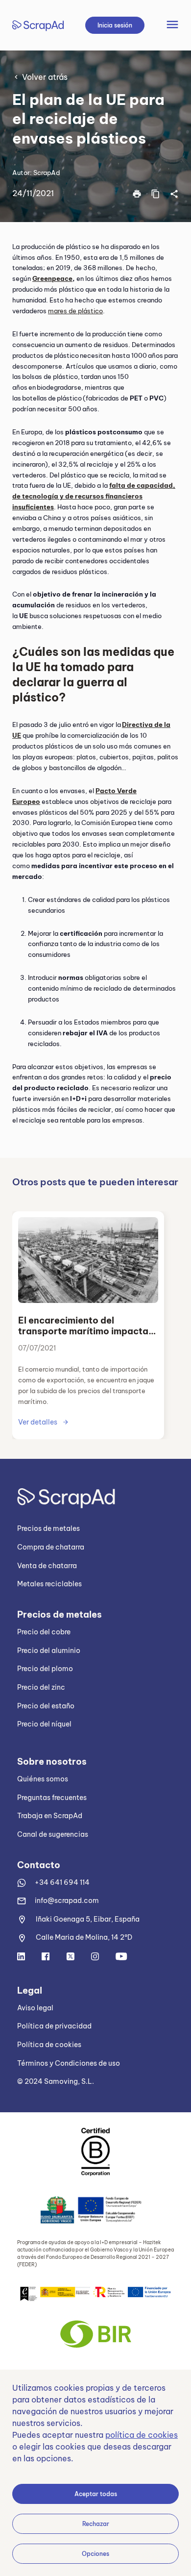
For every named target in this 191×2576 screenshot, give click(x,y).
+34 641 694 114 (62, 1882)
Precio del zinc (41, 1687)
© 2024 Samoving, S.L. (56, 2081)
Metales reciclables (49, 1584)
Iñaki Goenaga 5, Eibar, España (88, 1919)
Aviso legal (35, 2008)
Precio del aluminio (49, 1651)
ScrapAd (47, 173)
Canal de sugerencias (53, 1834)
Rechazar (96, 2524)
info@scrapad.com (67, 1901)
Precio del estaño (46, 1706)
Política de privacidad (54, 2026)
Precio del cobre (44, 1632)
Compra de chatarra (51, 1547)
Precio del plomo (45, 1669)
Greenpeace (52, 278)
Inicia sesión (115, 25)
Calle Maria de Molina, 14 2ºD (84, 1937)
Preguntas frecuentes (52, 1798)
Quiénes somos (43, 1779)
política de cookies (142, 2435)
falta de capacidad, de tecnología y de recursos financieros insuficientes (94, 496)
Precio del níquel (44, 1724)
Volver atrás (45, 77)
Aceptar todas (96, 2494)
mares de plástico (75, 311)
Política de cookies (49, 2045)
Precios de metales (48, 1528)
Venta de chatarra (47, 1566)
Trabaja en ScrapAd (50, 1816)
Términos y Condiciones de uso (69, 2063)
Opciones (95, 2554)
